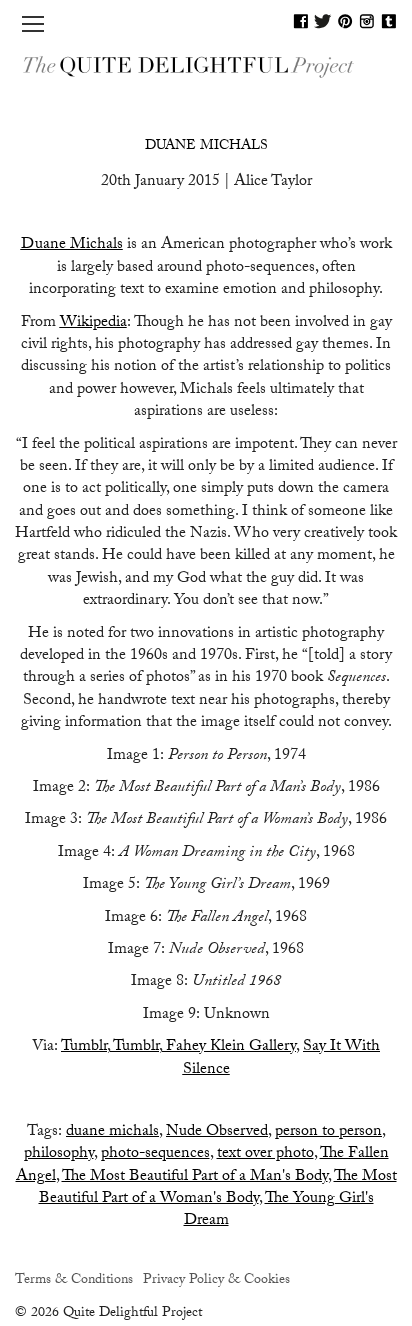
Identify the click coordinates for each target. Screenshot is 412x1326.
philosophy (59, 1154)
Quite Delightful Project (206, 65)
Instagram (367, 21)
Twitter (323, 21)
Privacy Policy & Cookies (216, 1281)
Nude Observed (217, 1132)
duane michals (112, 1132)
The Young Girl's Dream (279, 1210)
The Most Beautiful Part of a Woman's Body (218, 1188)
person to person (328, 1132)
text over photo (265, 1154)
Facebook (301, 21)
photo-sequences (155, 1154)
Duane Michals (206, 147)
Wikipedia (93, 323)
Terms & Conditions (74, 1281)
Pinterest (345, 21)
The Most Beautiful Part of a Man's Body (195, 1177)
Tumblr (389, 21)
